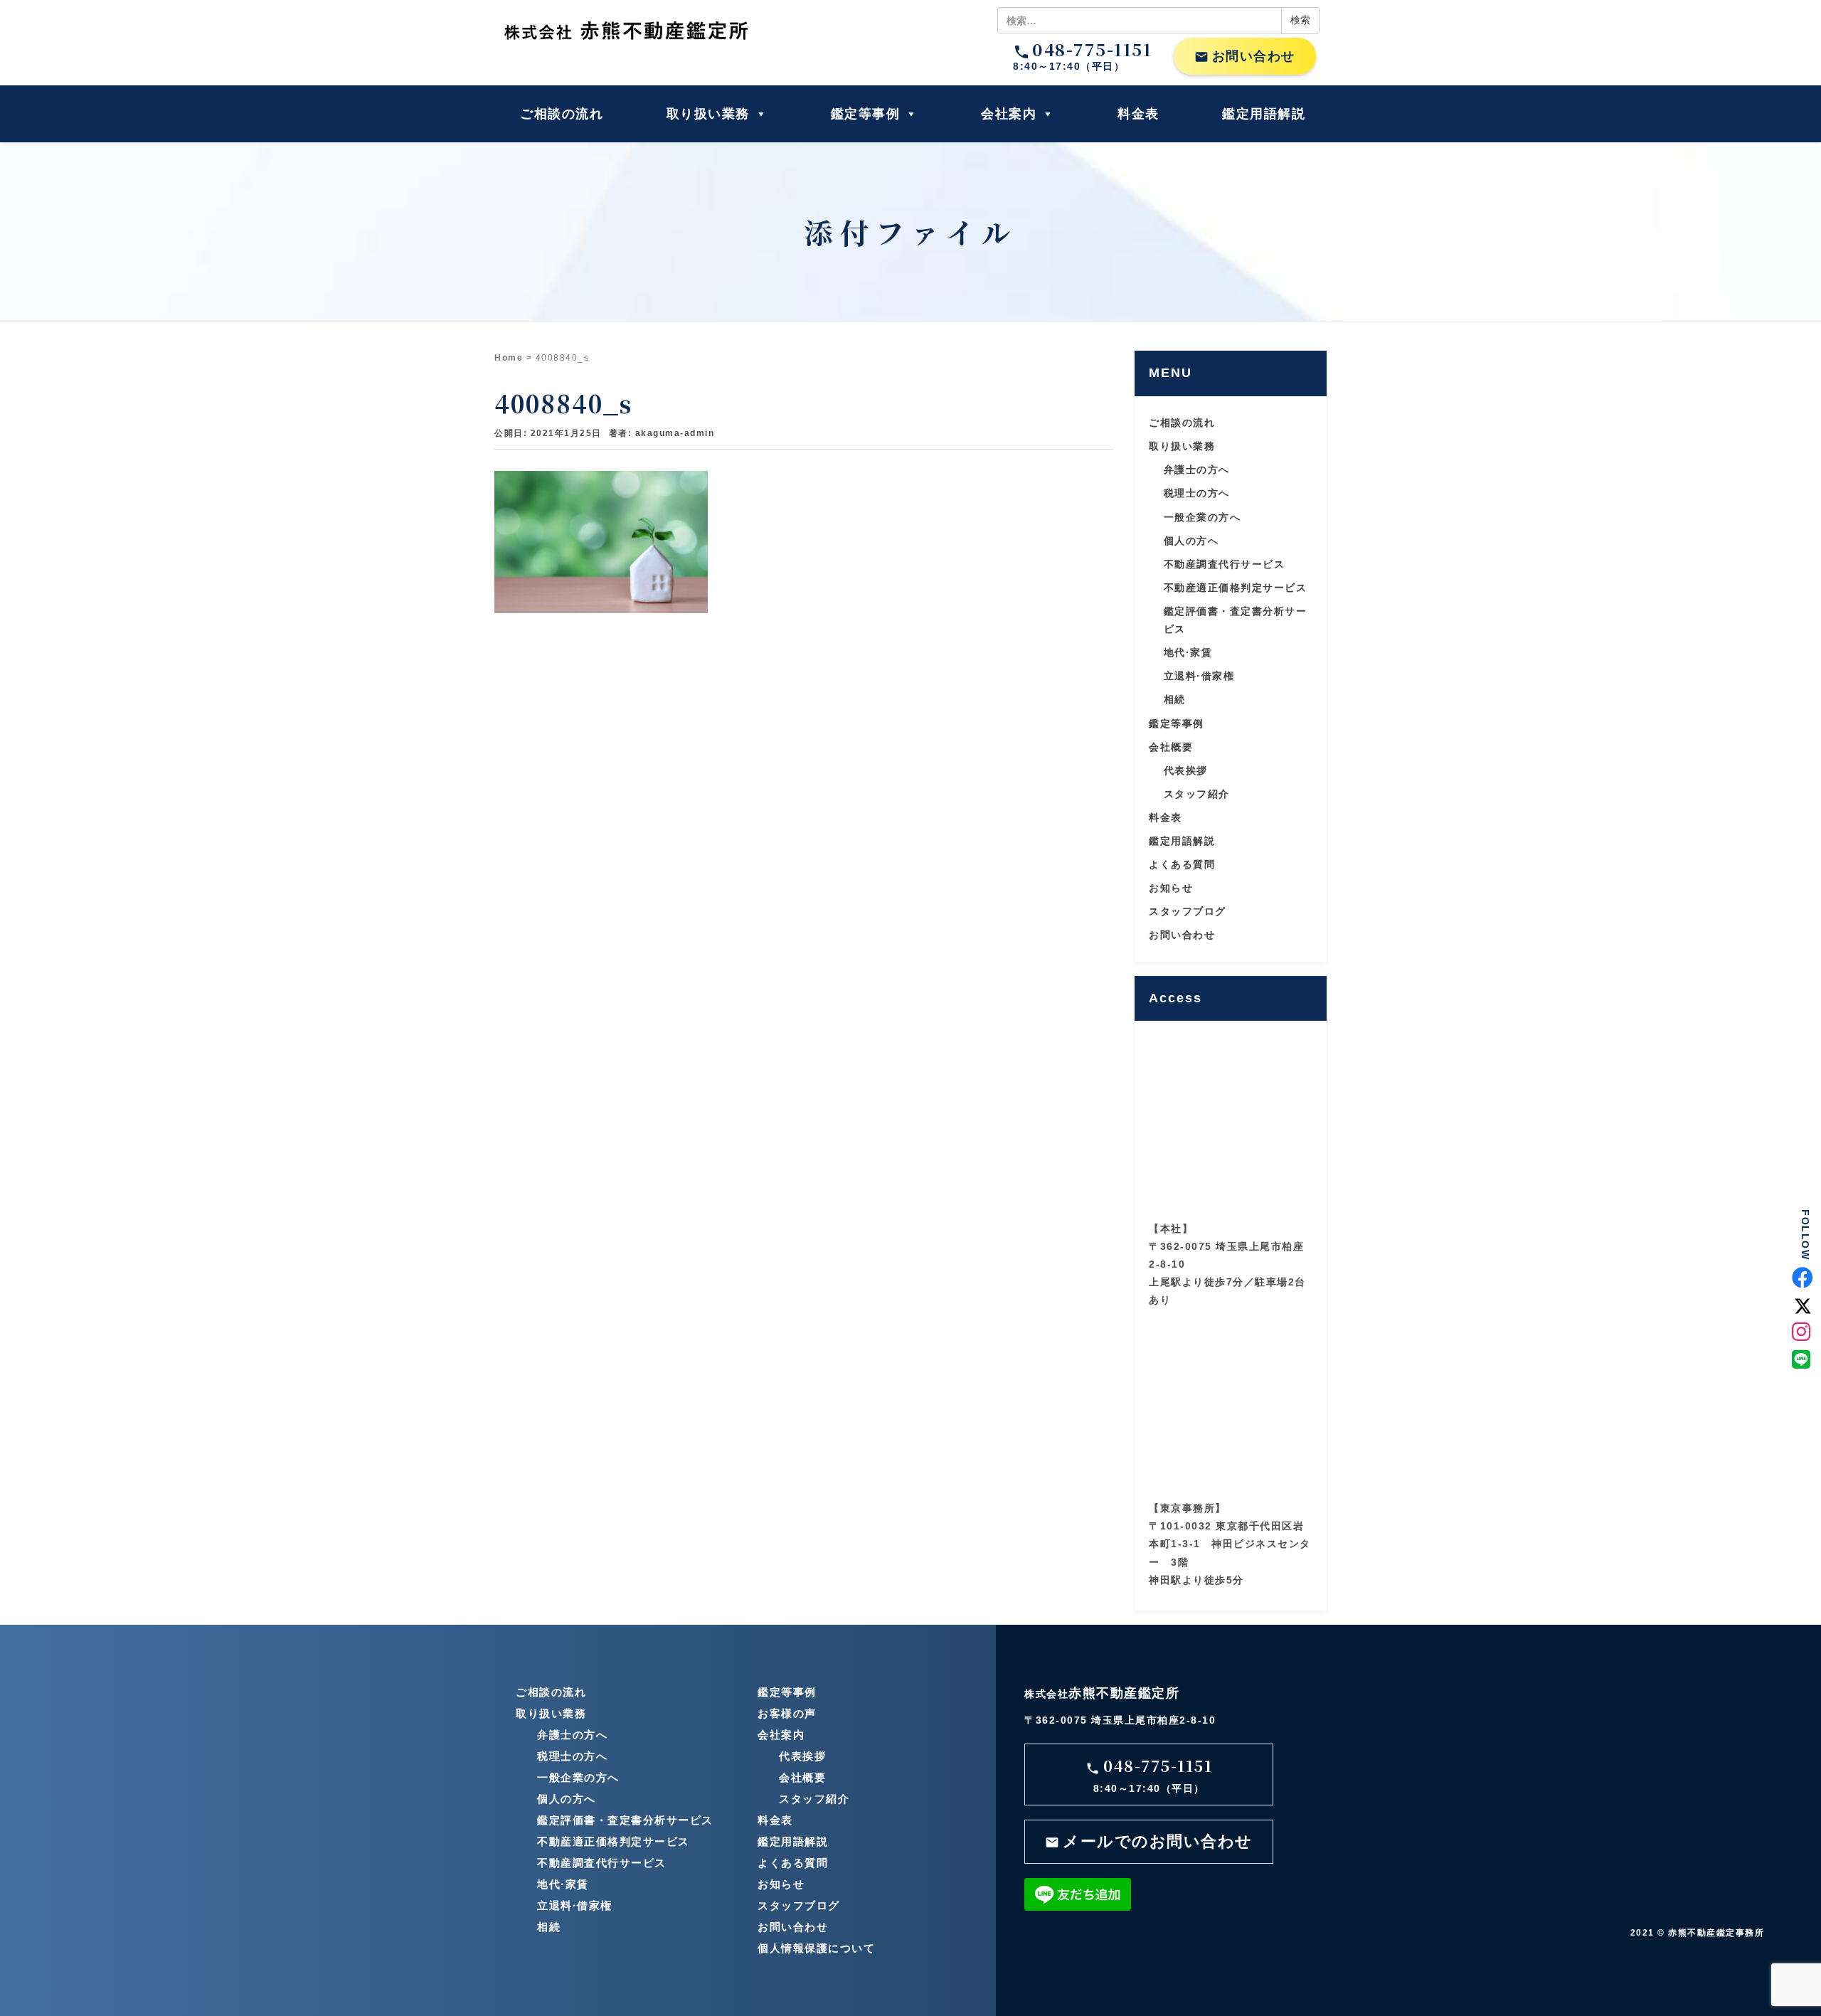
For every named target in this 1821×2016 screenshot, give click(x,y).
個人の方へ (1191, 541)
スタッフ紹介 (1197, 794)
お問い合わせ (1245, 57)
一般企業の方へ (1203, 517)
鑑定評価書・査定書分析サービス (625, 1820)
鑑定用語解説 (1264, 114)
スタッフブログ (1188, 911)
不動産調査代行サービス (1225, 564)
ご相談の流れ (562, 114)
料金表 (1138, 114)
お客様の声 (787, 1713)
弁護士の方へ (1197, 469)
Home (509, 358)
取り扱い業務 (708, 114)
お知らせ (1171, 888)
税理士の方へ (1197, 493)
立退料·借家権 (1199, 676)
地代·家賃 (1188, 652)
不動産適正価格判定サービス (1236, 588)
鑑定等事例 (866, 114)
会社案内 (1009, 114)
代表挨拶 (1186, 770)
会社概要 (1171, 747)
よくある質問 (1182, 864)
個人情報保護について (816, 1948)
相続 (1175, 699)
